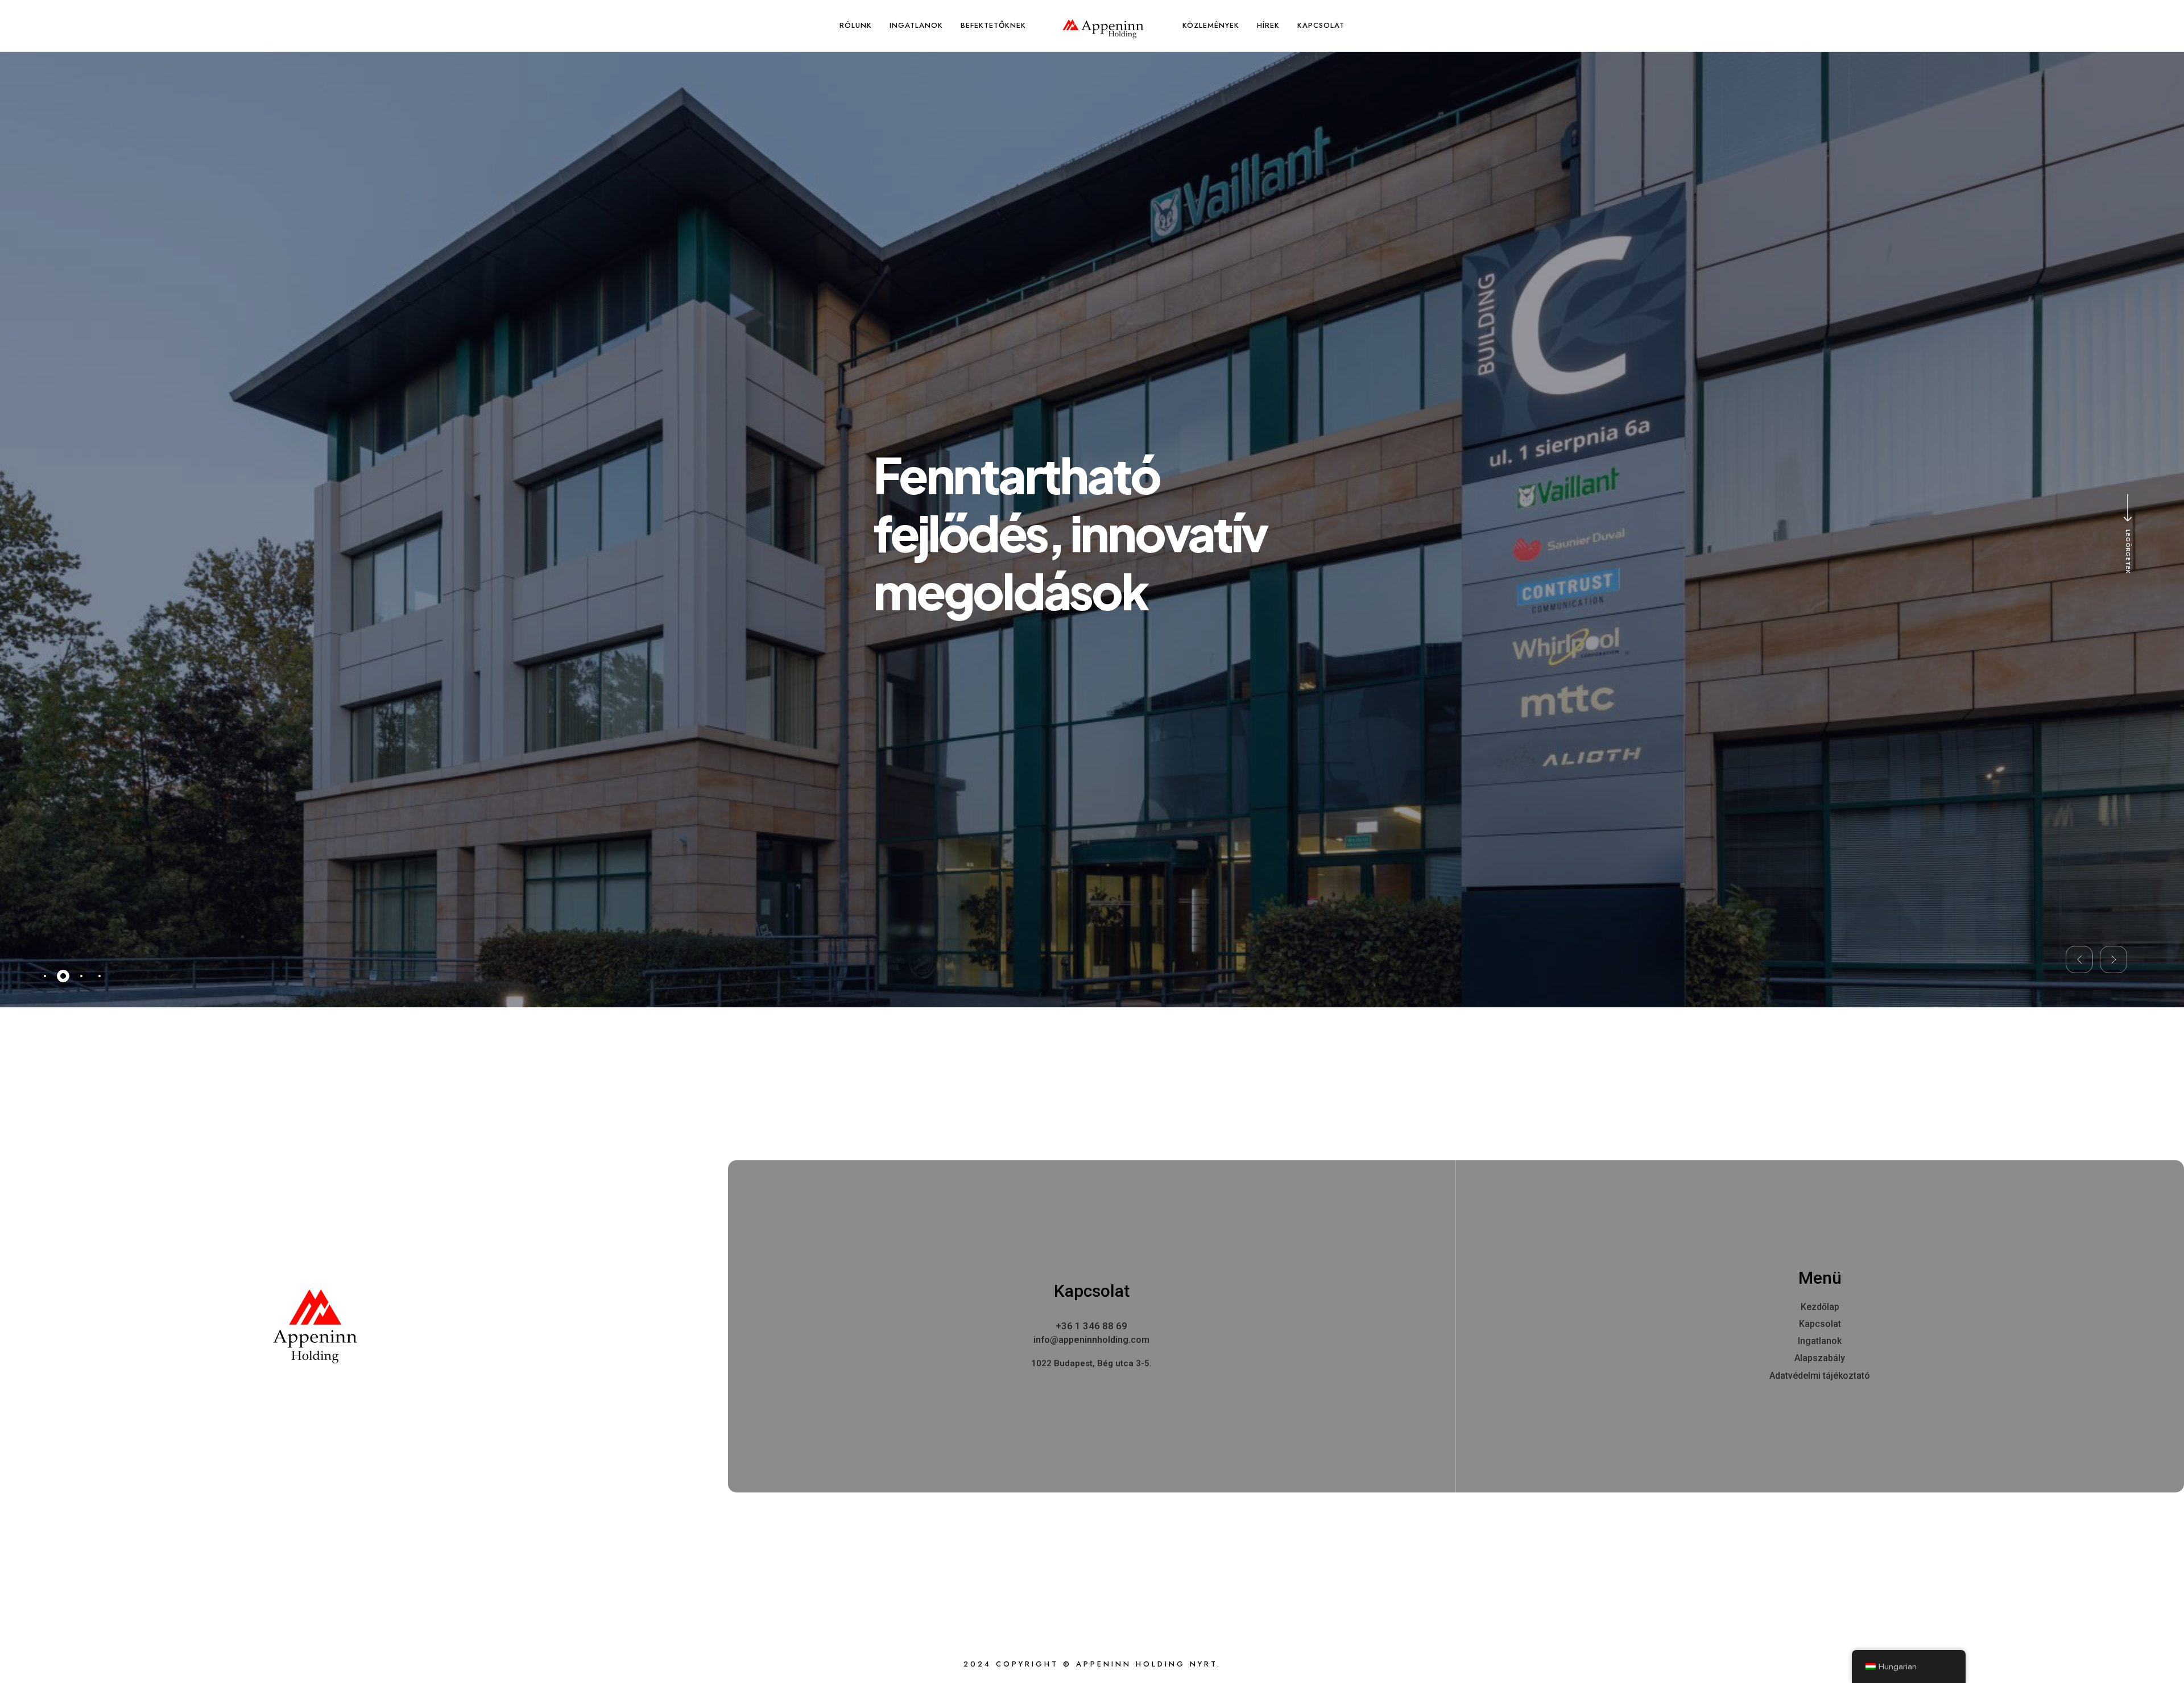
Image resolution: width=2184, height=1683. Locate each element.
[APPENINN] (1103, 29)
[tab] (45, 976)
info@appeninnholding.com (1091, 1340)
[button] (2079, 960)
